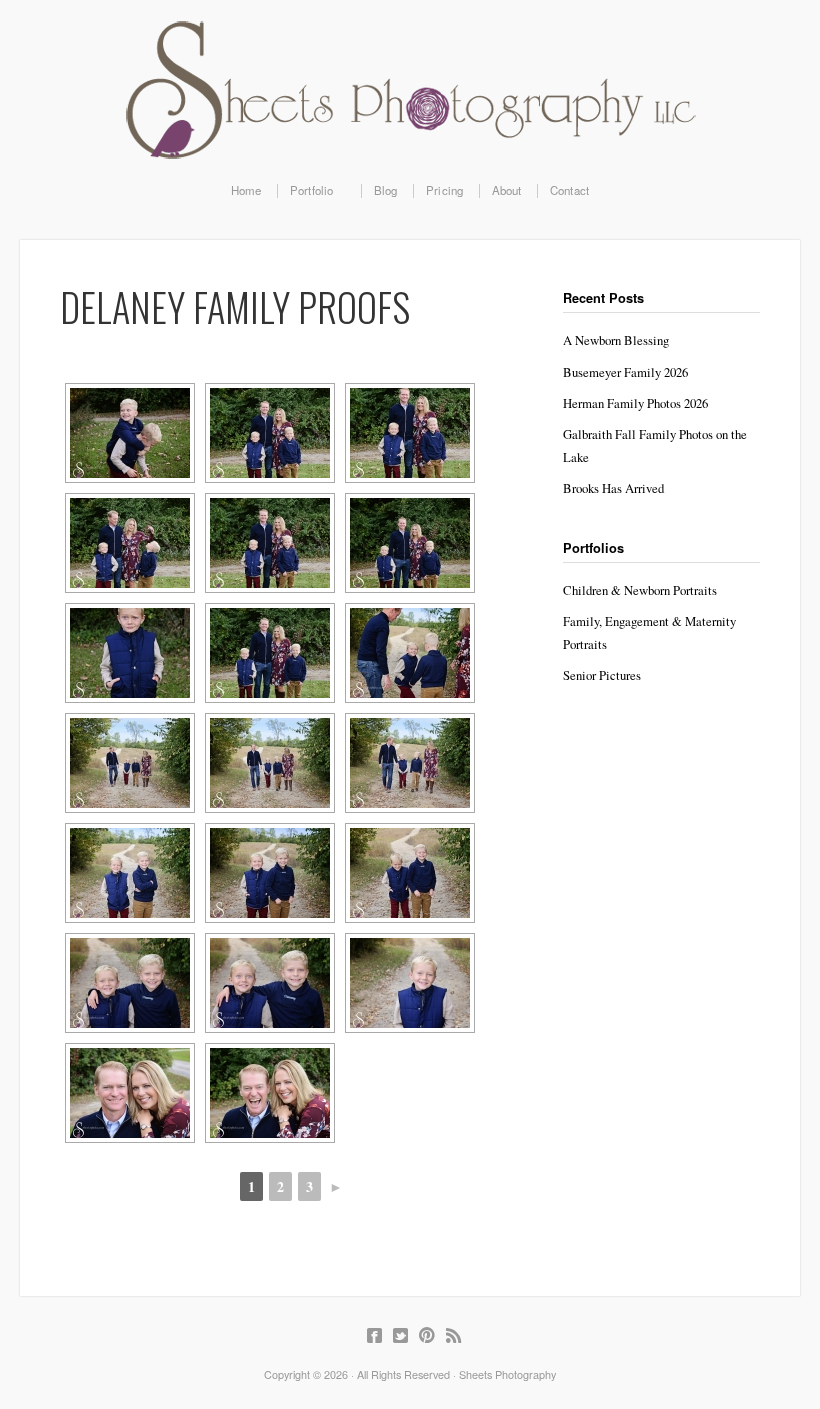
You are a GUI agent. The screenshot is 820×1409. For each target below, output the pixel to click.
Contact (569, 191)
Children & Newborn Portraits (640, 590)
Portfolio (305, 191)
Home (246, 191)
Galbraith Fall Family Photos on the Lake (655, 445)
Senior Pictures (602, 675)
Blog (386, 191)
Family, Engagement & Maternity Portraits (649, 632)
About (507, 191)
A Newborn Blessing (616, 340)
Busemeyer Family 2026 (625, 372)
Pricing (444, 191)
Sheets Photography (410, 90)
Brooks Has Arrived (613, 488)
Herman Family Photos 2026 (635, 403)
